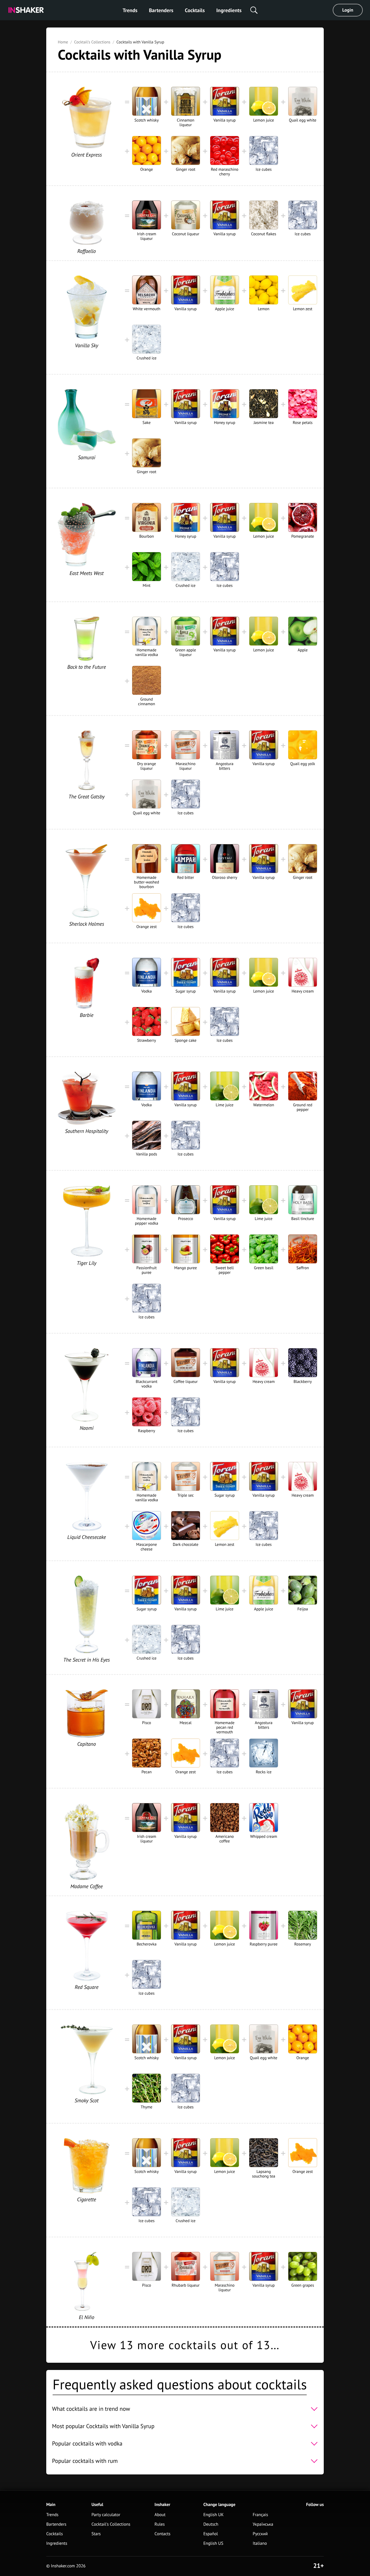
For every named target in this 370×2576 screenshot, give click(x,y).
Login (348, 10)
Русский (260, 2534)
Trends (130, 10)
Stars (96, 2534)
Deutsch (211, 2524)
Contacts (163, 2534)
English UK (213, 2515)
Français (260, 2515)
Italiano (260, 2543)
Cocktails (195, 10)
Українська (263, 2524)
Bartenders (161, 10)
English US (213, 2543)
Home (63, 42)
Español (211, 2534)
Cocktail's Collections (92, 42)
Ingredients (229, 10)
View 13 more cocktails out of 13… (185, 2345)
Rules (160, 2524)
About (160, 2515)
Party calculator (106, 2515)
